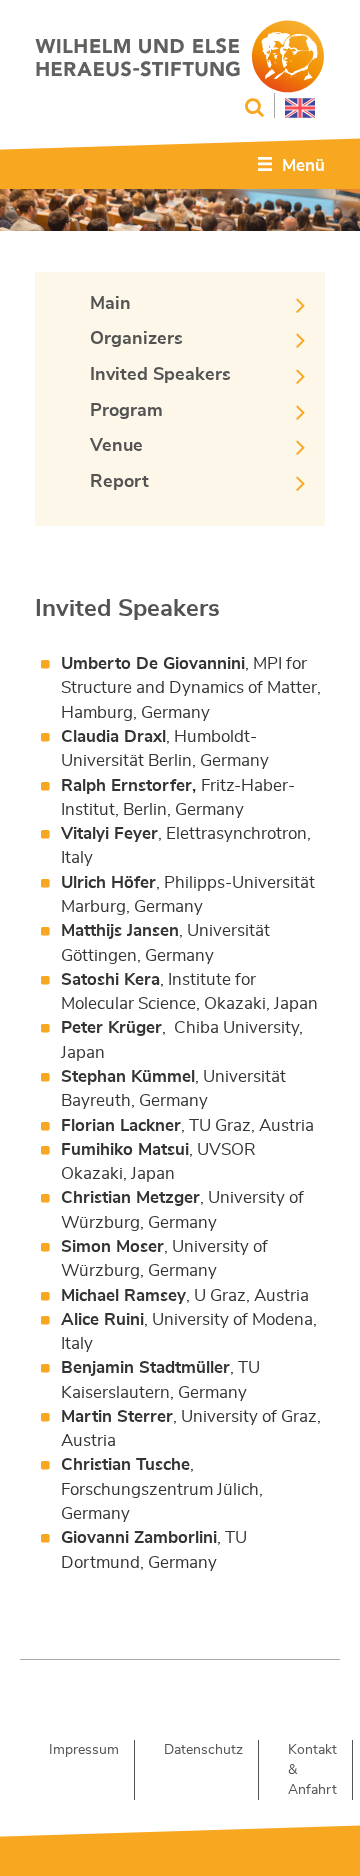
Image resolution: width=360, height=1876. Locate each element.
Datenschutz (203, 1750)
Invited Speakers (160, 375)
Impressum (84, 1750)
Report (119, 482)
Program (126, 411)
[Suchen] (254, 107)
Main (110, 304)
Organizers (136, 339)
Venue (116, 446)
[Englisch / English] (294, 105)
